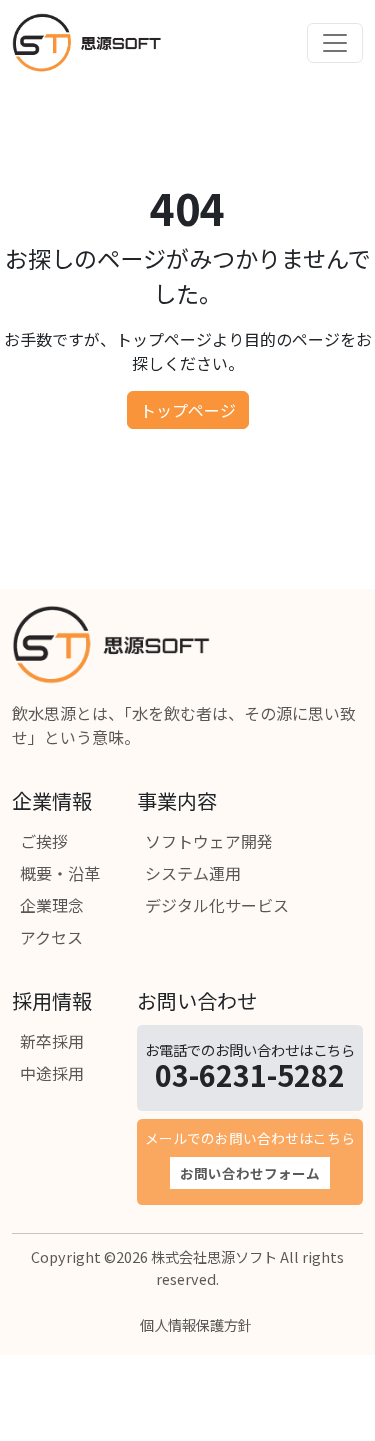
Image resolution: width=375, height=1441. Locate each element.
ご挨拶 (44, 841)
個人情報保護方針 (196, 1324)
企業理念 (52, 905)
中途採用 (52, 1073)
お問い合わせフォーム (250, 1173)
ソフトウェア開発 (209, 841)
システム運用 (193, 873)
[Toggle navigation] (335, 43)
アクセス (51, 937)
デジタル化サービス (217, 905)
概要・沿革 (60, 873)
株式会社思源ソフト (214, 1256)
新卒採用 (52, 1041)
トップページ (188, 410)
